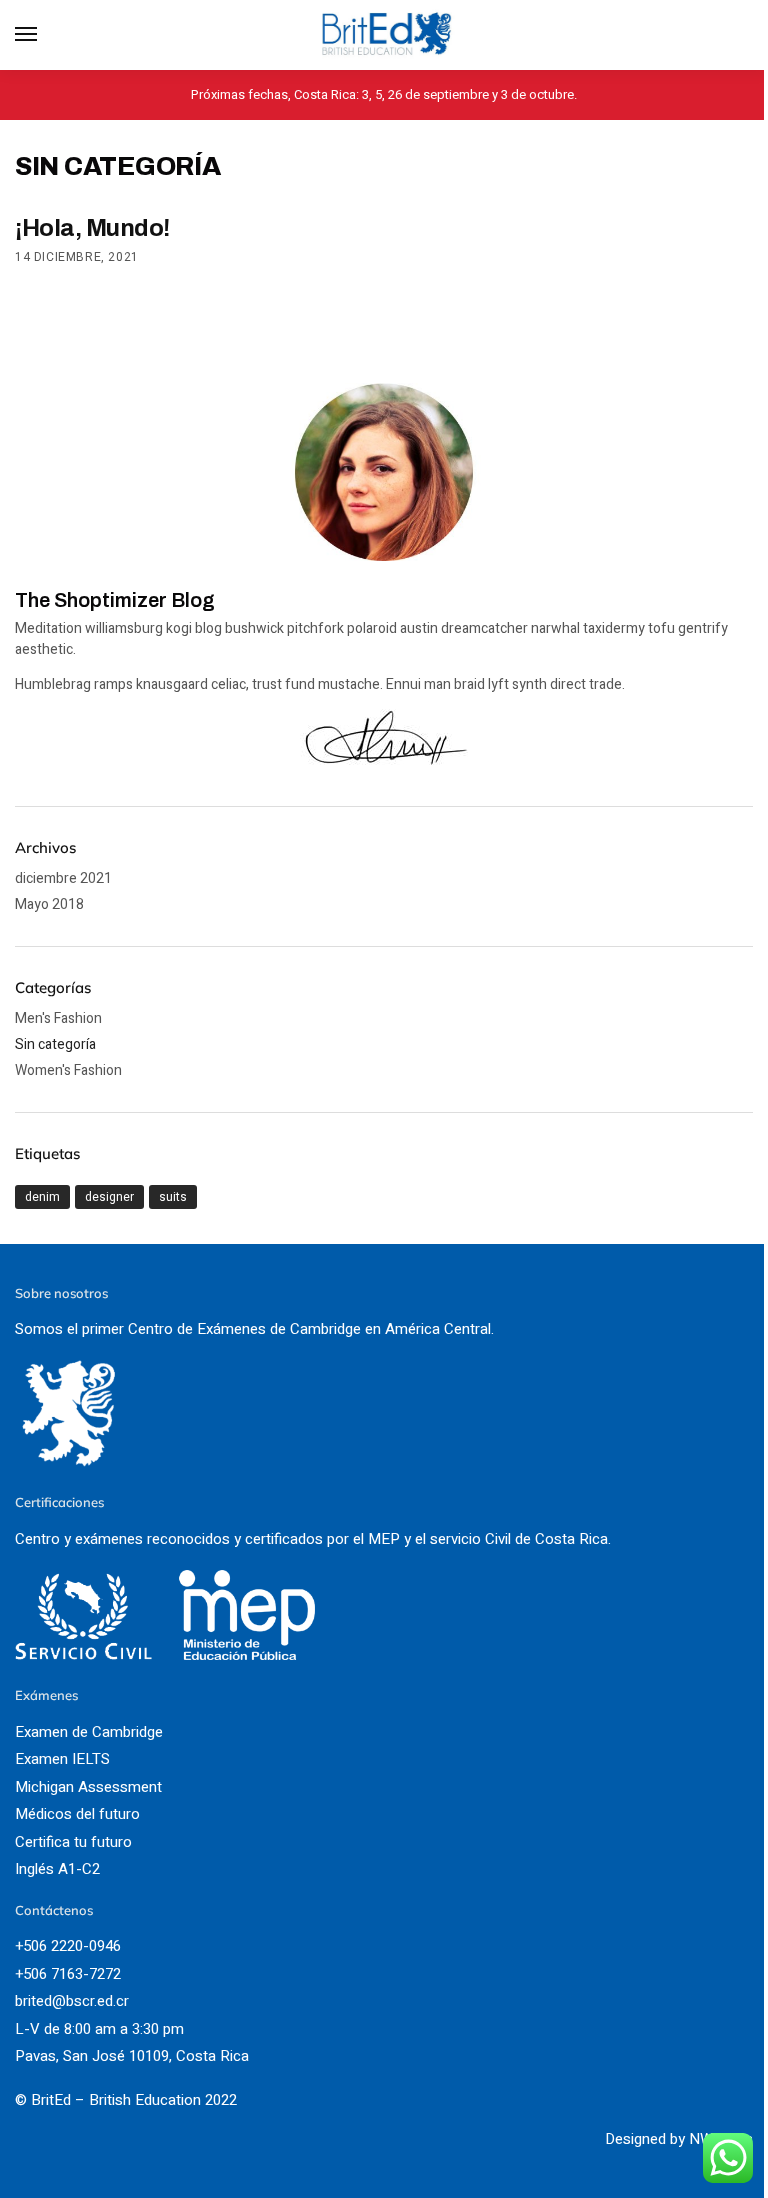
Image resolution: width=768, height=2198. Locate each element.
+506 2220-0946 (68, 1946)
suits (173, 1197)
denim (42, 1197)
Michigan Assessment (88, 1787)
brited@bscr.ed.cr (72, 2001)
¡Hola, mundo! (92, 228)
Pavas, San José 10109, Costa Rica (132, 2056)
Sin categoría (55, 1044)
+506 (33, 1974)
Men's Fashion (58, 1018)
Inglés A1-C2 (57, 1869)
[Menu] (45, 35)
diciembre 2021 (63, 878)
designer (109, 1197)
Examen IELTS (62, 1759)
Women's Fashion (68, 1070)
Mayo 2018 (49, 904)
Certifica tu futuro (73, 1842)
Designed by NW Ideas (679, 2139)
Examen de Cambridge (89, 1732)
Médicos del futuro (77, 1814)
